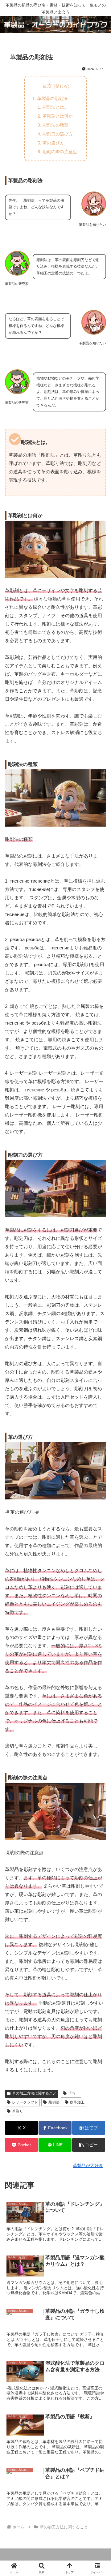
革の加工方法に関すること (34, 2093)
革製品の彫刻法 (52, 98)
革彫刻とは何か (58, 116)
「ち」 (74, 2093)
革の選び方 (53, 143)
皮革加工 (77, 2102)
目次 (47, 86)
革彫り (18, 2111)
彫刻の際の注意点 (60, 152)
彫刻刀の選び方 (58, 134)
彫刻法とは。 (55, 107)
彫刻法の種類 (55, 125)
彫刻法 (54, 2102)
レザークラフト (25, 2102)
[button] (89, 2145)
